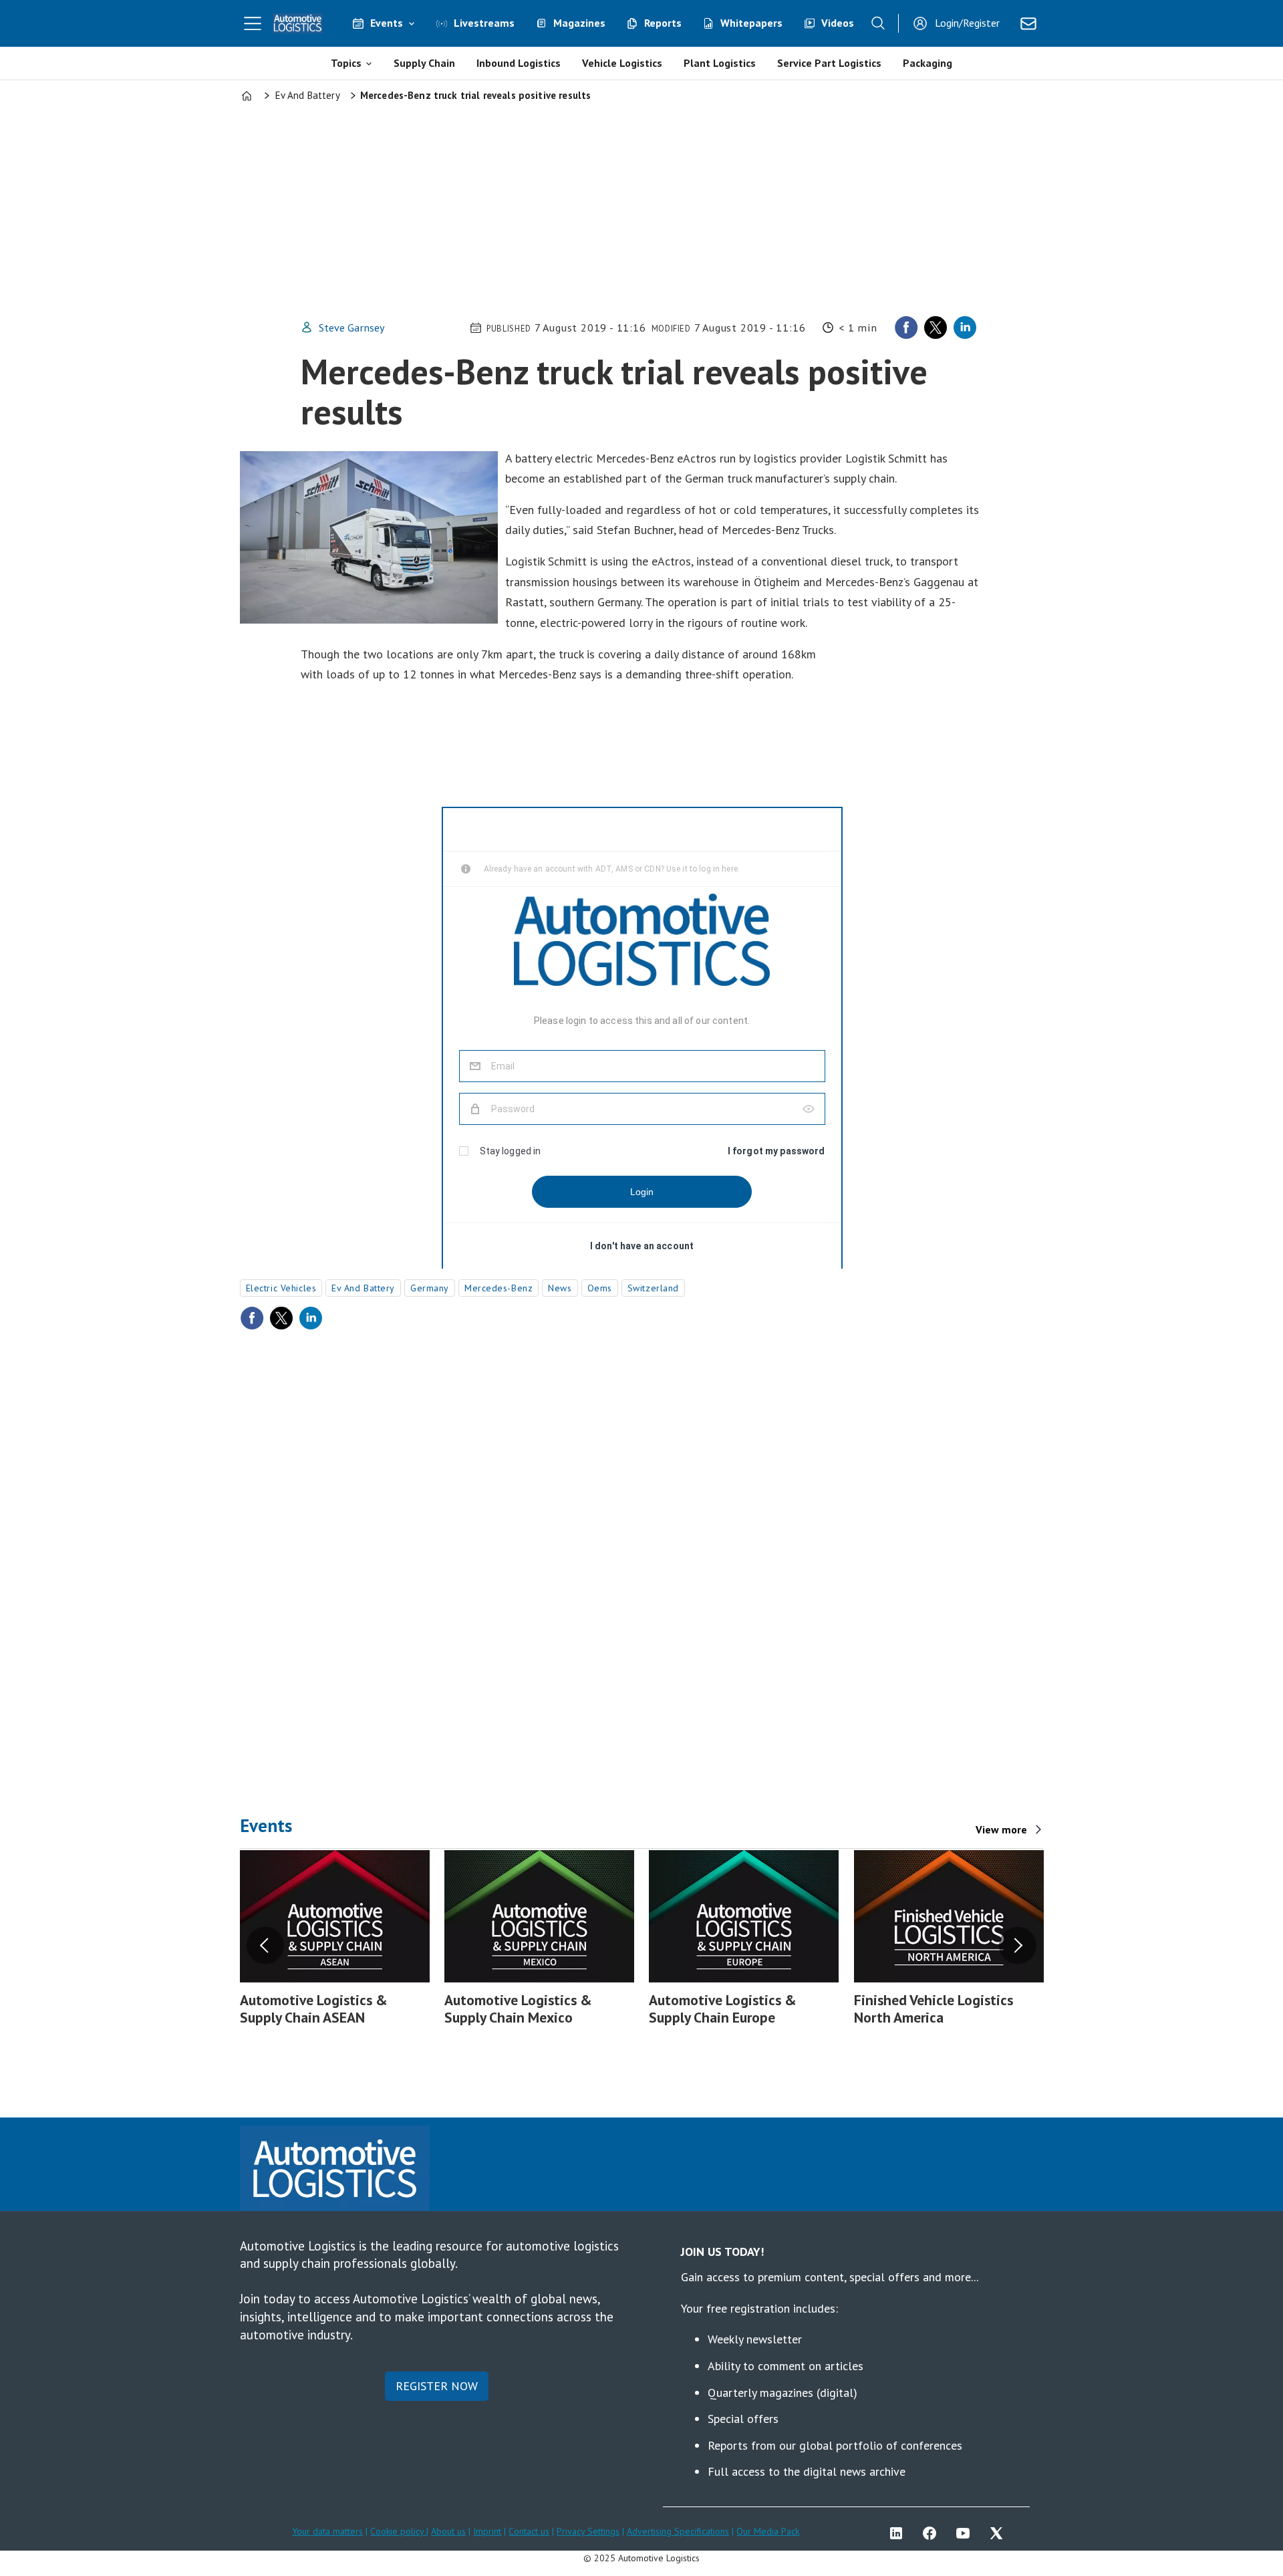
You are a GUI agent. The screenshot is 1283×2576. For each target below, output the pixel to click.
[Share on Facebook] (906, 328)
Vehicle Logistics (622, 63)
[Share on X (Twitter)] (936, 328)
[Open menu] (253, 23)
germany (430, 1288)
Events (387, 23)
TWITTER (1000, 2533)
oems (600, 1288)
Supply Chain (424, 63)
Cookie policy (398, 2531)
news (560, 1288)
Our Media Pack (768, 2531)
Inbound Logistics (519, 63)
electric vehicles (281, 1288)
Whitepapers (751, 23)
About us (448, 2531)
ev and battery (363, 1288)
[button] (265, 1946)
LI (899, 2533)
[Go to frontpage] (298, 23)
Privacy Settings (588, 2531)
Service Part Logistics (829, 63)
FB (933, 2533)
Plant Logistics (720, 63)
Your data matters (327, 2531)
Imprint (487, 2531)
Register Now (437, 2386)
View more (1001, 1829)
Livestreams (484, 23)
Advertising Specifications (678, 2531)
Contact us (529, 2531)
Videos (838, 23)
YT (966, 2533)
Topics (346, 63)
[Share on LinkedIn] (965, 328)
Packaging (928, 63)
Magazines (579, 23)
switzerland (653, 1288)
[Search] (878, 23)
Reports (663, 23)
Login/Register (967, 23)
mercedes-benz (498, 1288)
